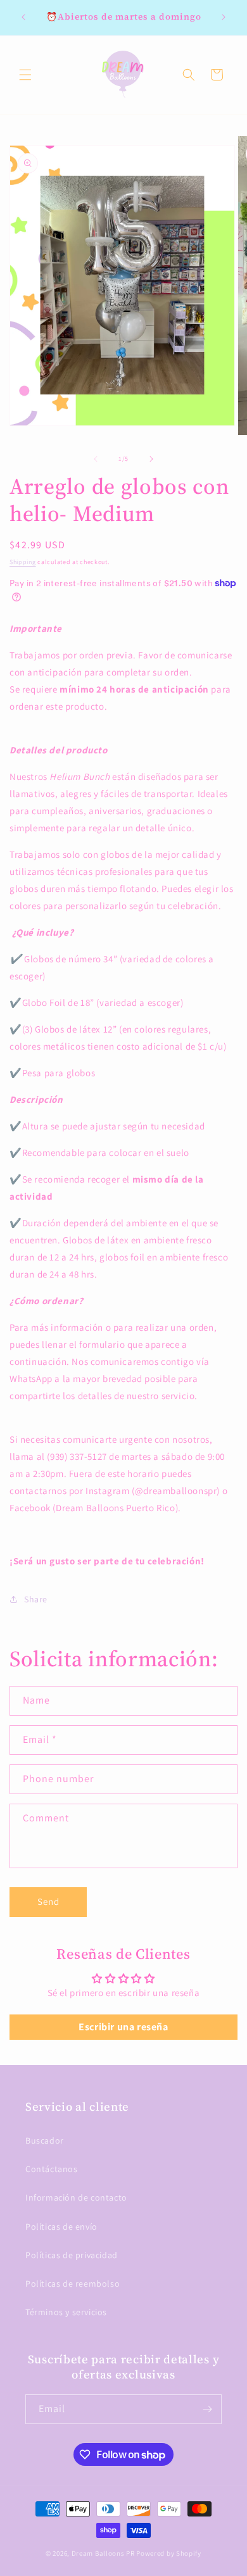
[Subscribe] (207, 2409)
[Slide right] (151, 459)
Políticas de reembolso (73, 2284)
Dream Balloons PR (103, 2553)
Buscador (45, 2140)
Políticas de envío (61, 2227)
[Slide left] (96, 459)
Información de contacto (76, 2197)
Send (48, 1901)
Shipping (23, 562)
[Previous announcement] (23, 17)
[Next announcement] (224, 17)
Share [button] (36, 1599)
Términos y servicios (66, 2312)
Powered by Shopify (169, 2553)
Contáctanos (52, 2169)
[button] (25, 75)
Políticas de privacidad (72, 2255)
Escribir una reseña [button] (123, 2027)
